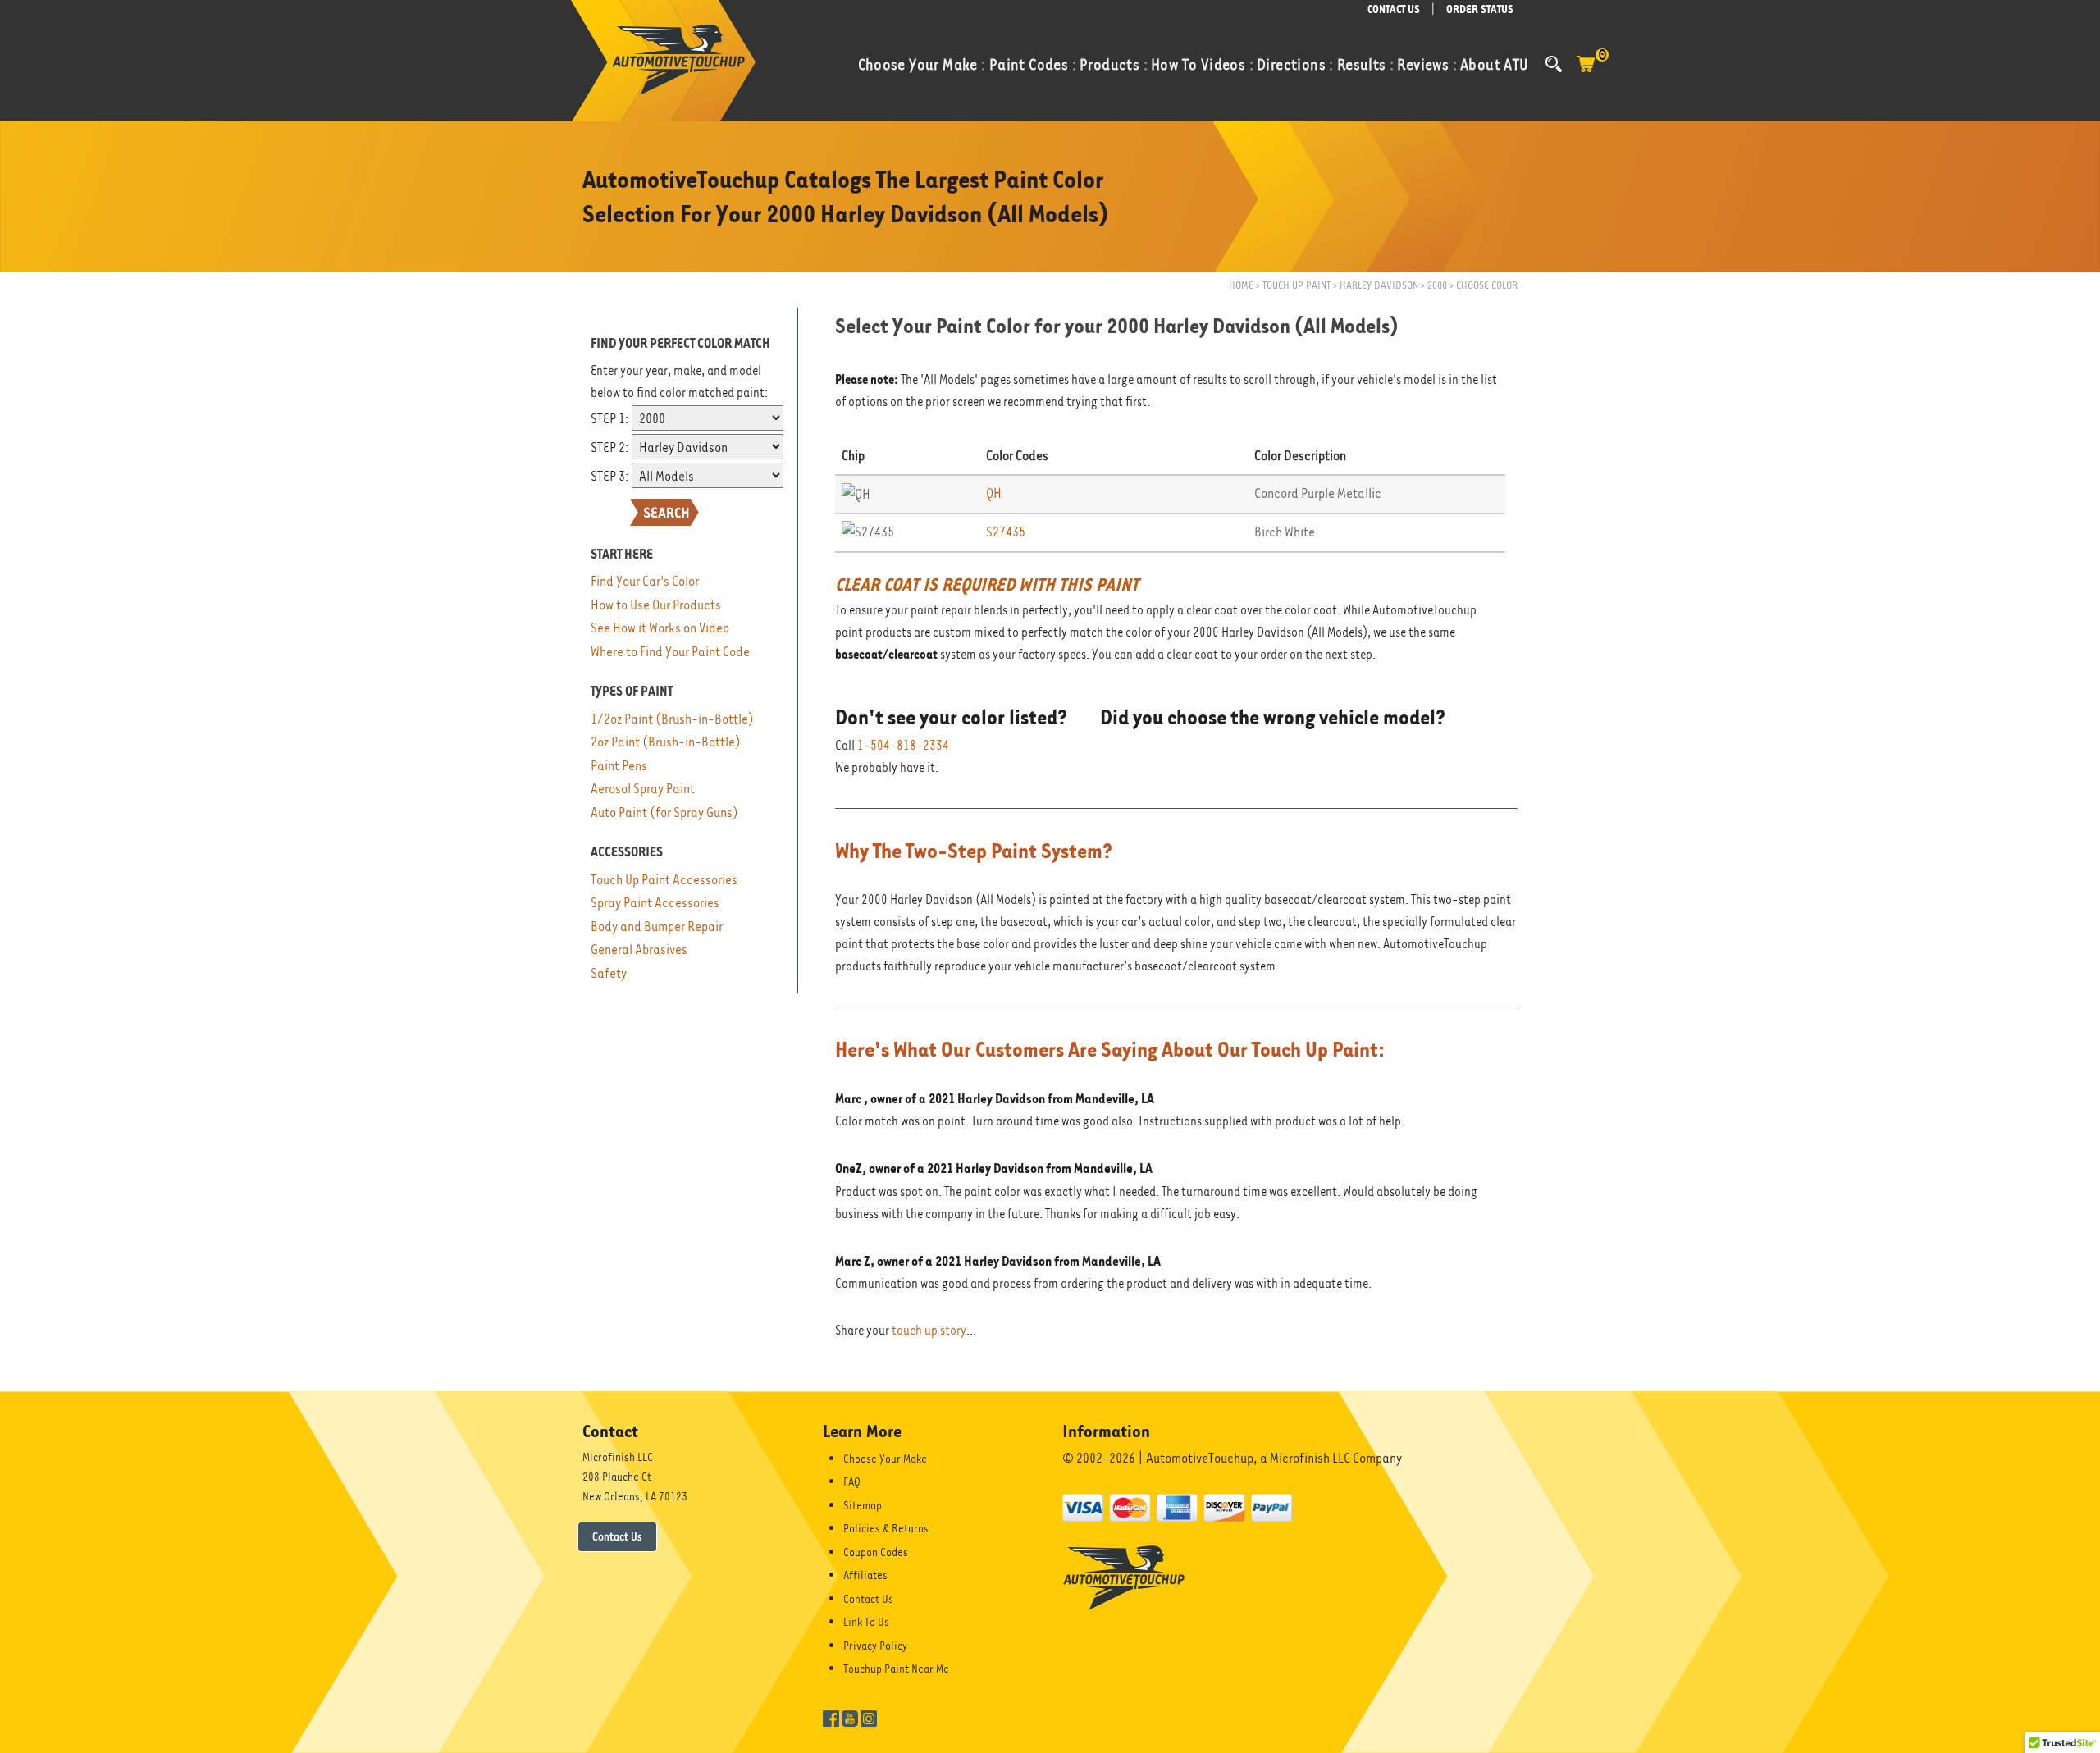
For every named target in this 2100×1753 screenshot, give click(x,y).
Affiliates (865, 1575)
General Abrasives (639, 950)
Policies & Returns (886, 1528)
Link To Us (866, 1622)
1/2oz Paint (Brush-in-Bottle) (672, 719)
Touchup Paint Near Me (896, 1669)
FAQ (852, 1481)
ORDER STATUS (1480, 9)
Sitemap (863, 1505)
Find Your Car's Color (645, 581)
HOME (1241, 285)
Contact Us (617, 1536)
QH (994, 493)
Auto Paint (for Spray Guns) (664, 813)
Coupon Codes (876, 1552)
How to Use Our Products (656, 605)
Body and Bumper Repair (657, 927)
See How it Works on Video (660, 628)
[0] (1586, 72)
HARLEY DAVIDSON (1379, 285)
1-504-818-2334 (903, 746)
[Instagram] (869, 1717)
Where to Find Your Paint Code (670, 652)
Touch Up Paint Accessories (664, 880)
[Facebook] (831, 1717)
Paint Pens (619, 766)
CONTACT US (1394, 9)
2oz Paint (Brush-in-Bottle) (666, 742)
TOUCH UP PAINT (1297, 285)
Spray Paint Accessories (655, 903)
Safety (609, 973)
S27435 (1006, 532)
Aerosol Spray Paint (643, 789)
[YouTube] (850, 1717)
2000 (1437, 285)
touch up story (929, 1331)
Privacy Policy (875, 1646)
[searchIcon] (1554, 64)
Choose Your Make (885, 1459)
